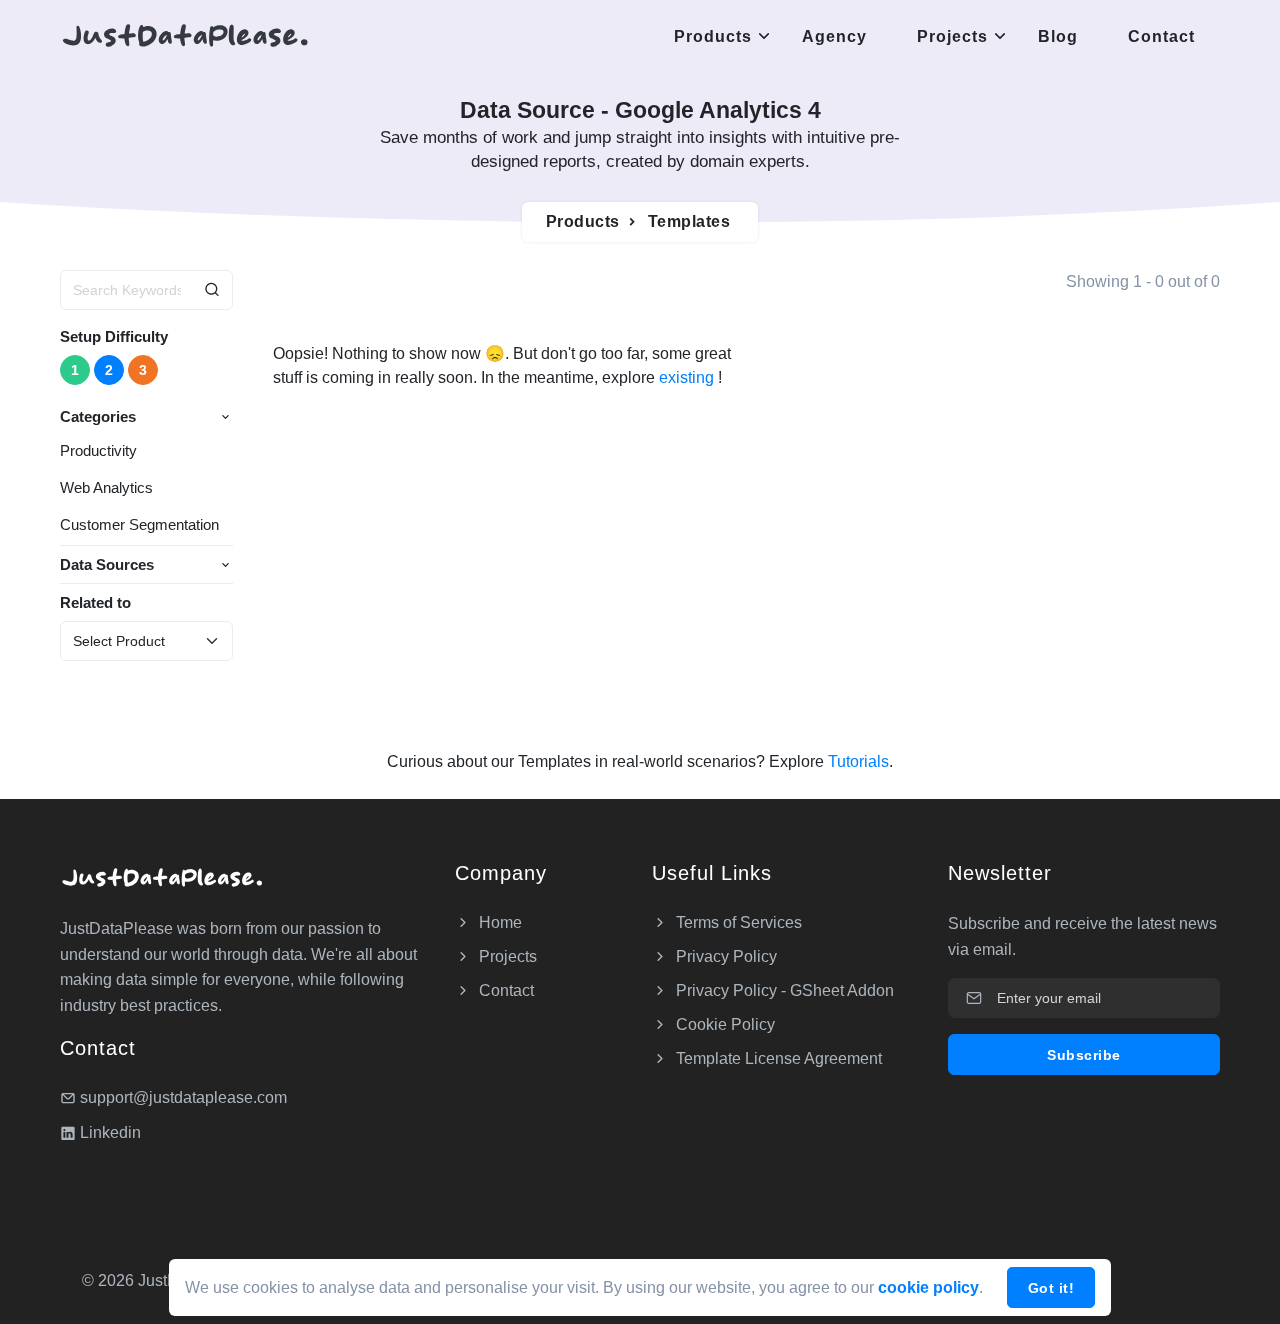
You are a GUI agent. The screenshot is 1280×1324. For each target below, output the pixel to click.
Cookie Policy (723, 1024)
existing (688, 377)
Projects (952, 36)
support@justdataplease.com (183, 1097)
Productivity (98, 450)
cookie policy (928, 1287)
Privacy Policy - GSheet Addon (783, 990)
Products (713, 36)
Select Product (119, 641)
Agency (834, 36)
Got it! (1051, 1288)
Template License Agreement (777, 1058)
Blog (1058, 36)
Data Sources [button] (107, 564)
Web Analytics (106, 487)
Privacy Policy (724, 956)
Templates (689, 221)
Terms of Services (737, 922)
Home (498, 922)
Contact (1161, 36)
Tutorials (856, 761)
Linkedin (108, 1132)
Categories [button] (98, 416)
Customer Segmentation (139, 524)
